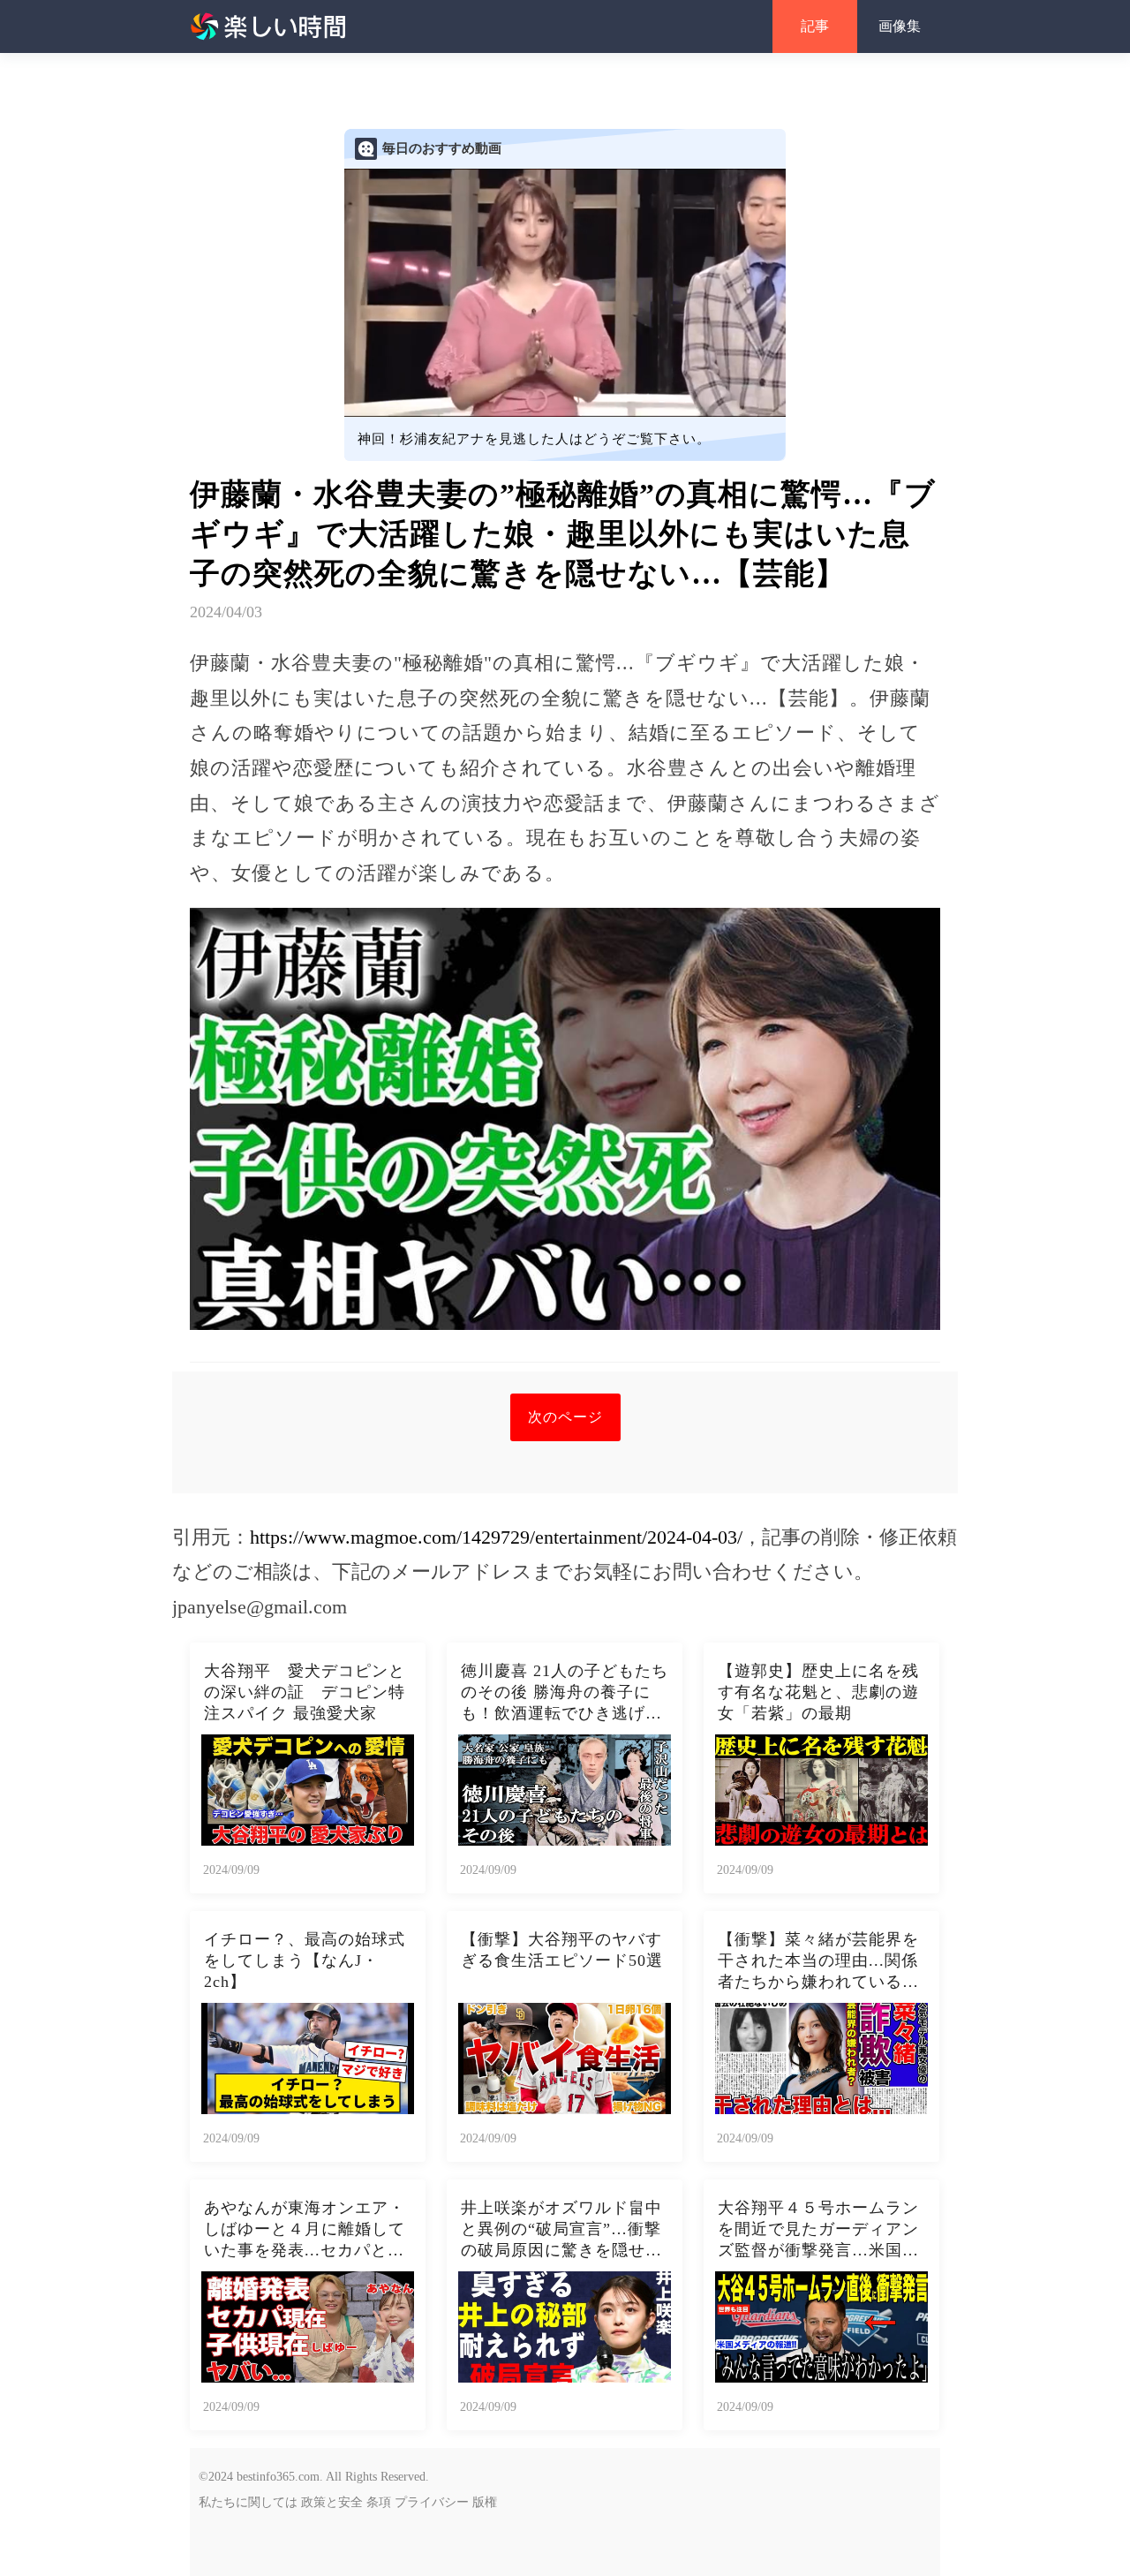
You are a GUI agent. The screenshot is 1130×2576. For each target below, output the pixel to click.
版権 (485, 2502)
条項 (379, 2502)
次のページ (565, 1417)
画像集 (900, 26)
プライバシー (432, 2502)
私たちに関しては (248, 2502)
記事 (815, 26)
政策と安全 (332, 2502)
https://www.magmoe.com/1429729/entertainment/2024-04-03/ (496, 1537)
